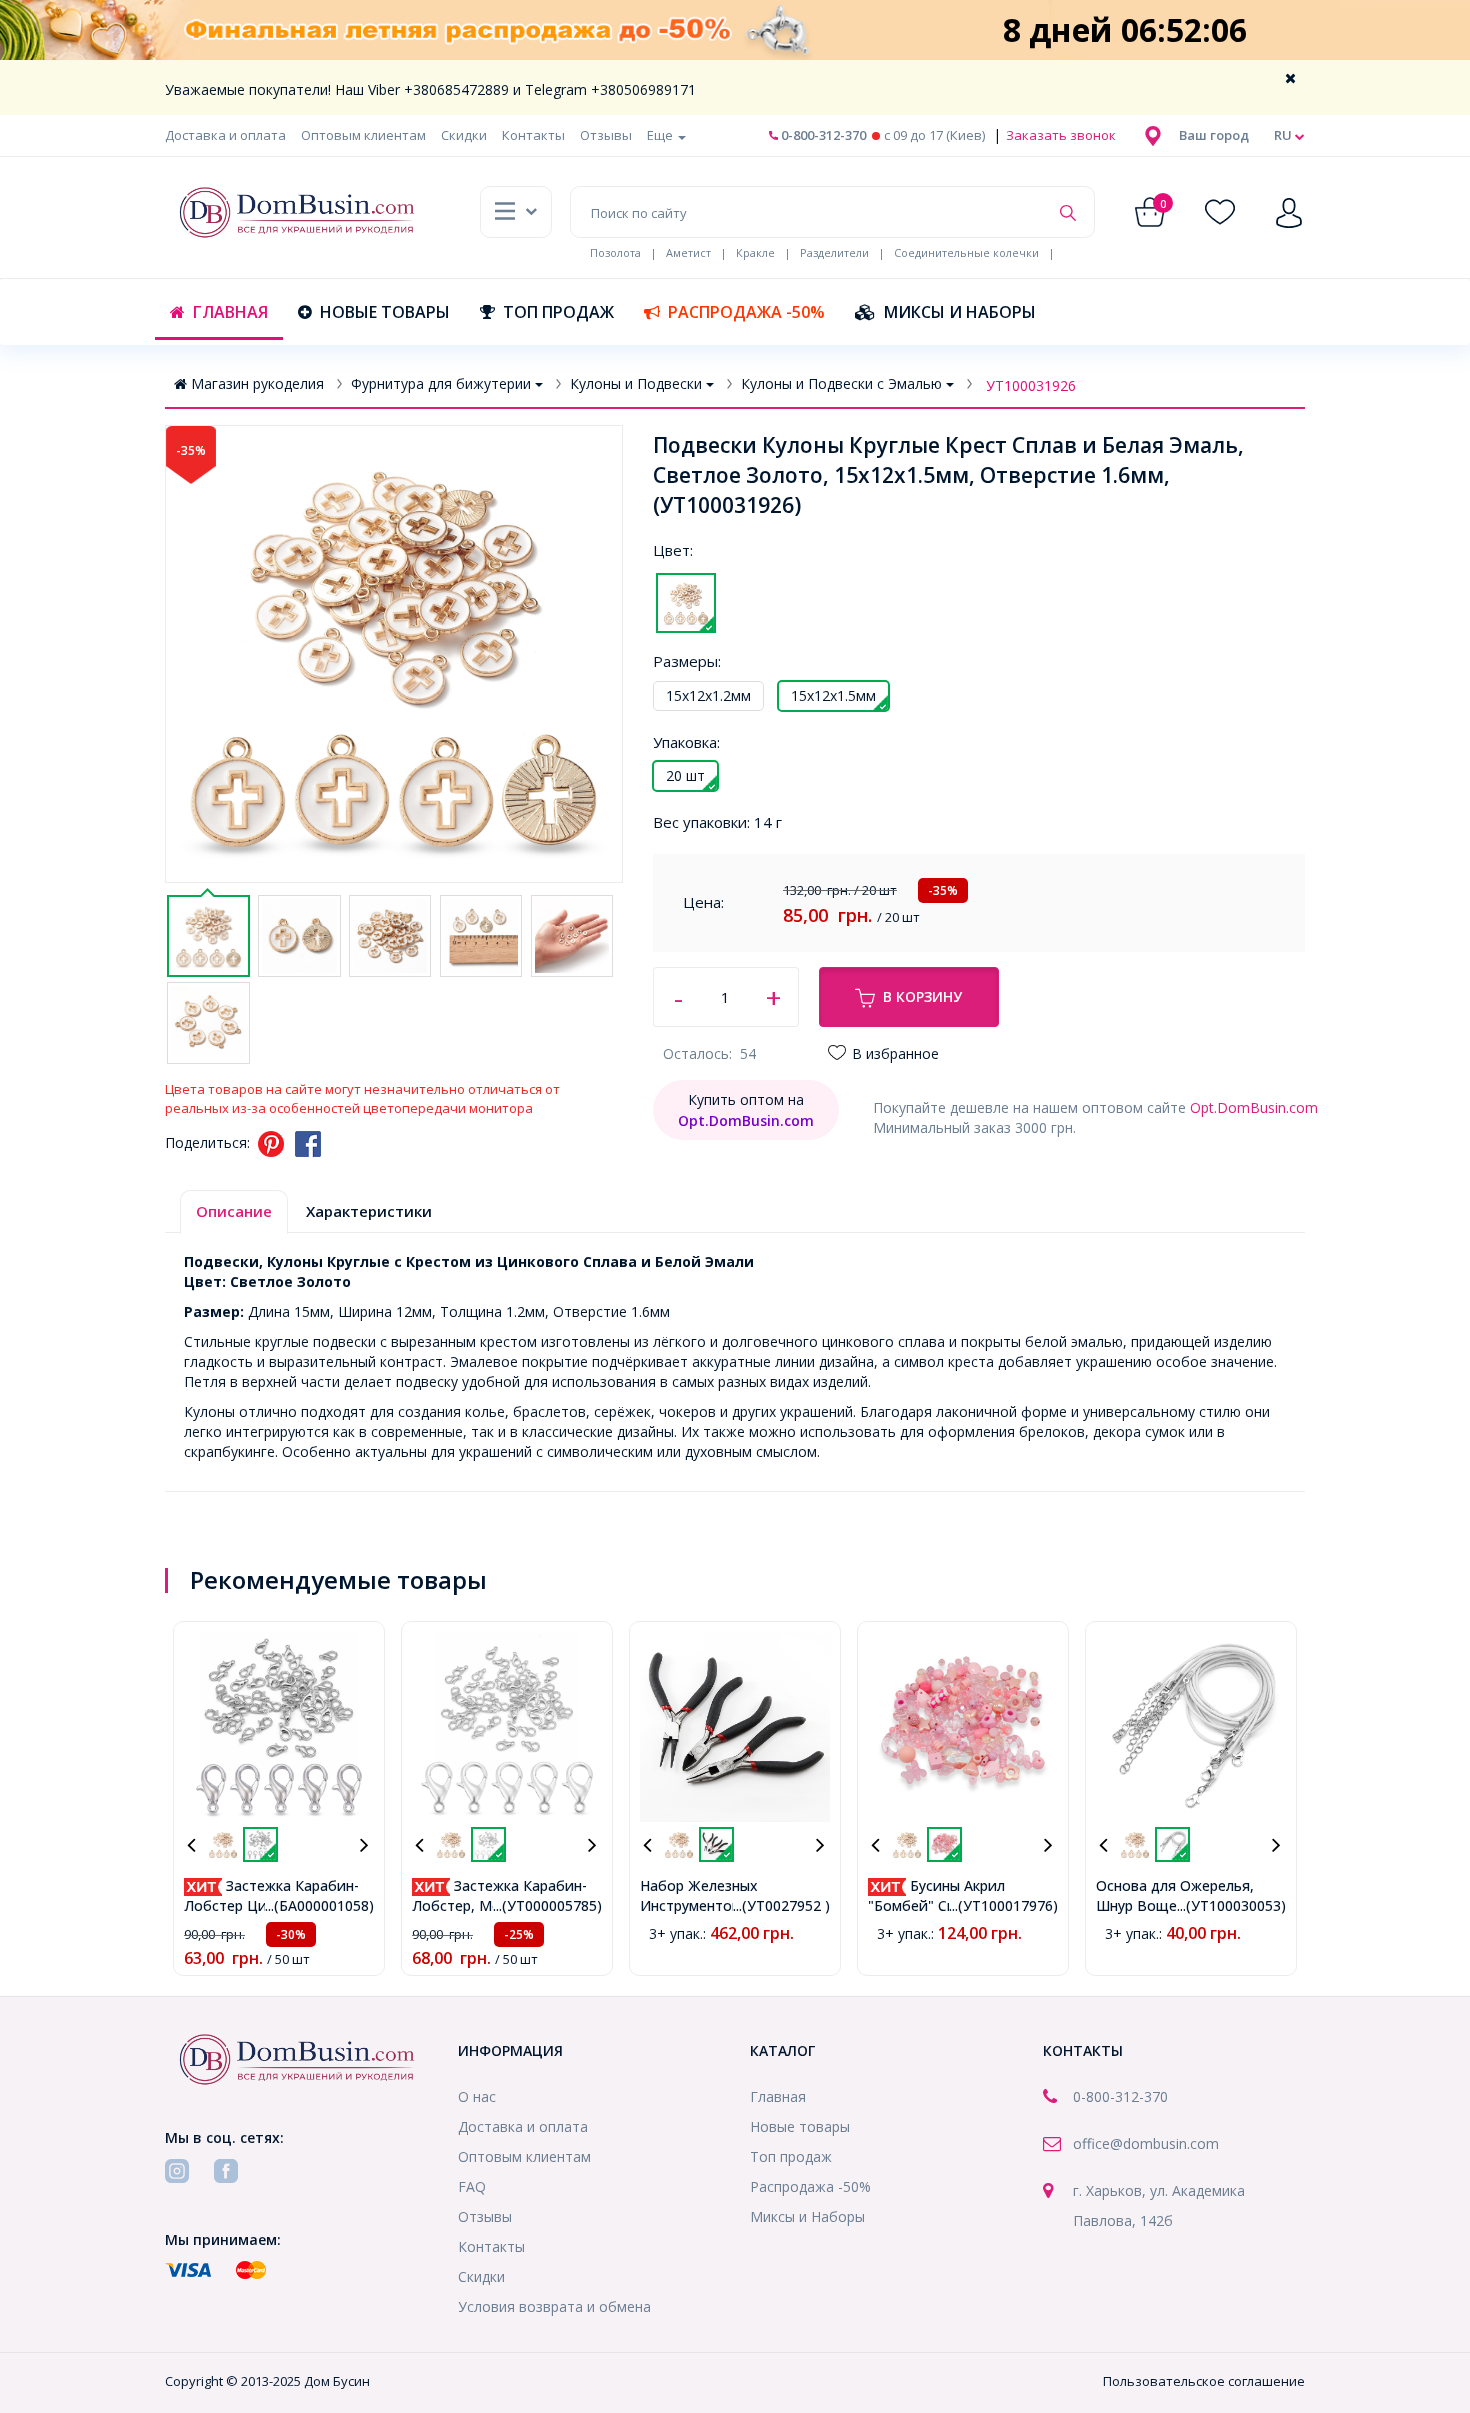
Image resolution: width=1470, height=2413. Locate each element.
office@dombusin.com (1146, 2143)
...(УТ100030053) (1231, 1905)
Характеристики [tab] (369, 1211)
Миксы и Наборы (960, 312)
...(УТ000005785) (547, 1905)
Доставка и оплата (225, 135)
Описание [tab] (234, 1211)
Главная (230, 312)
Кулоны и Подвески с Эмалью (841, 383)
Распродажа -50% (746, 312)
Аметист (688, 252)
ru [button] (1284, 135)
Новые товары (385, 312)
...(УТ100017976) (1003, 1905)
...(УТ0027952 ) (781, 1905)
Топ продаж (558, 312)
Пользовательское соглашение (1204, 2381)
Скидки (464, 135)
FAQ (472, 2186)
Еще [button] (661, 135)
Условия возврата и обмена (554, 2306)
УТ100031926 (1031, 385)
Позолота (615, 252)
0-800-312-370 (822, 135)
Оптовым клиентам (363, 135)
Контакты (533, 135)
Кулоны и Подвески (636, 383)
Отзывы (606, 135)
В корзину (922, 996)
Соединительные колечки (966, 252)
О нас (477, 2096)
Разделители (834, 252)
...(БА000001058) (319, 1905)
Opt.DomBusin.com (1254, 1107)
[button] (1214, 135)
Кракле (755, 252)
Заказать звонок (1059, 135)
